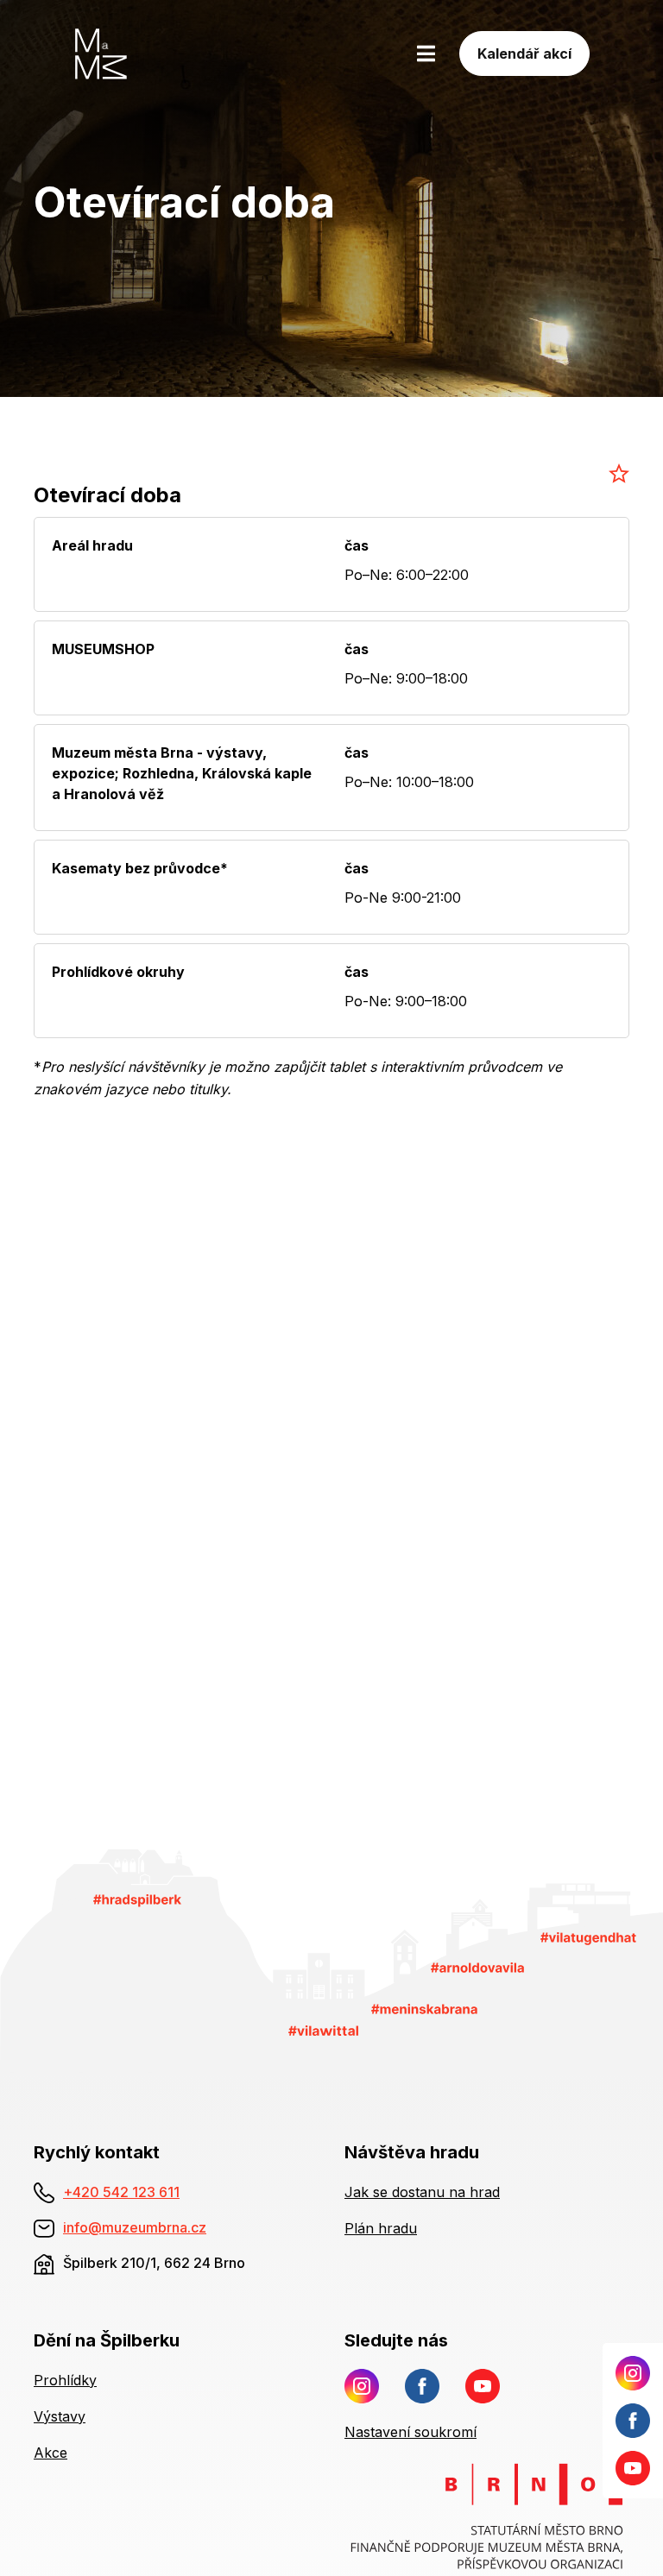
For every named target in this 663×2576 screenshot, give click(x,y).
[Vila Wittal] (323, 2029)
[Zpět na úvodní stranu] (131, 54)
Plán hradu (381, 2228)
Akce (51, 2453)
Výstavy (60, 2416)
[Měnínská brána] (424, 2008)
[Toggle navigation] (426, 54)
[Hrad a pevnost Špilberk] (138, 1899)
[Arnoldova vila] (477, 1967)
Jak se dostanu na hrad (422, 2192)
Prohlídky (65, 2380)
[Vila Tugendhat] (589, 1937)
